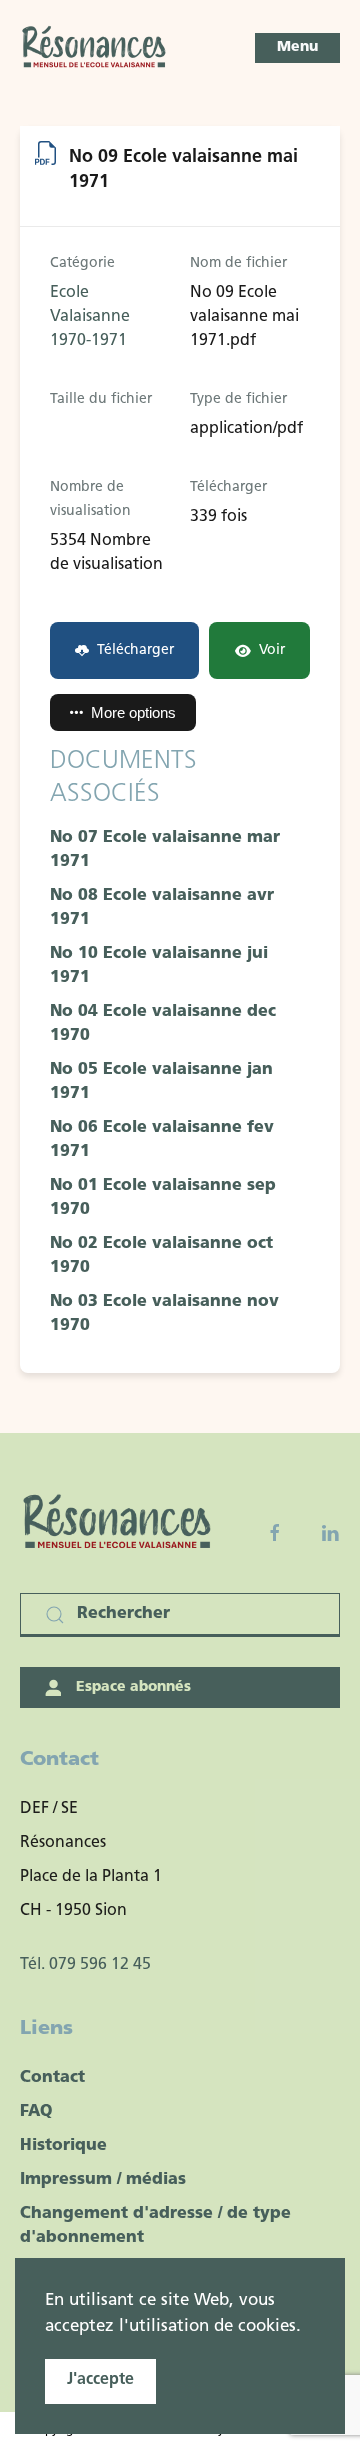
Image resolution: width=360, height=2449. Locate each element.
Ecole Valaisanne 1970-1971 (90, 317)
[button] (297, 48)
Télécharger (135, 650)
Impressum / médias (103, 2180)
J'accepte (100, 2380)
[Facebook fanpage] (275, 1533)
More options (133, 712)
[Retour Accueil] (95, 48)
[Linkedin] (330, 1533)
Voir (272, 650)
